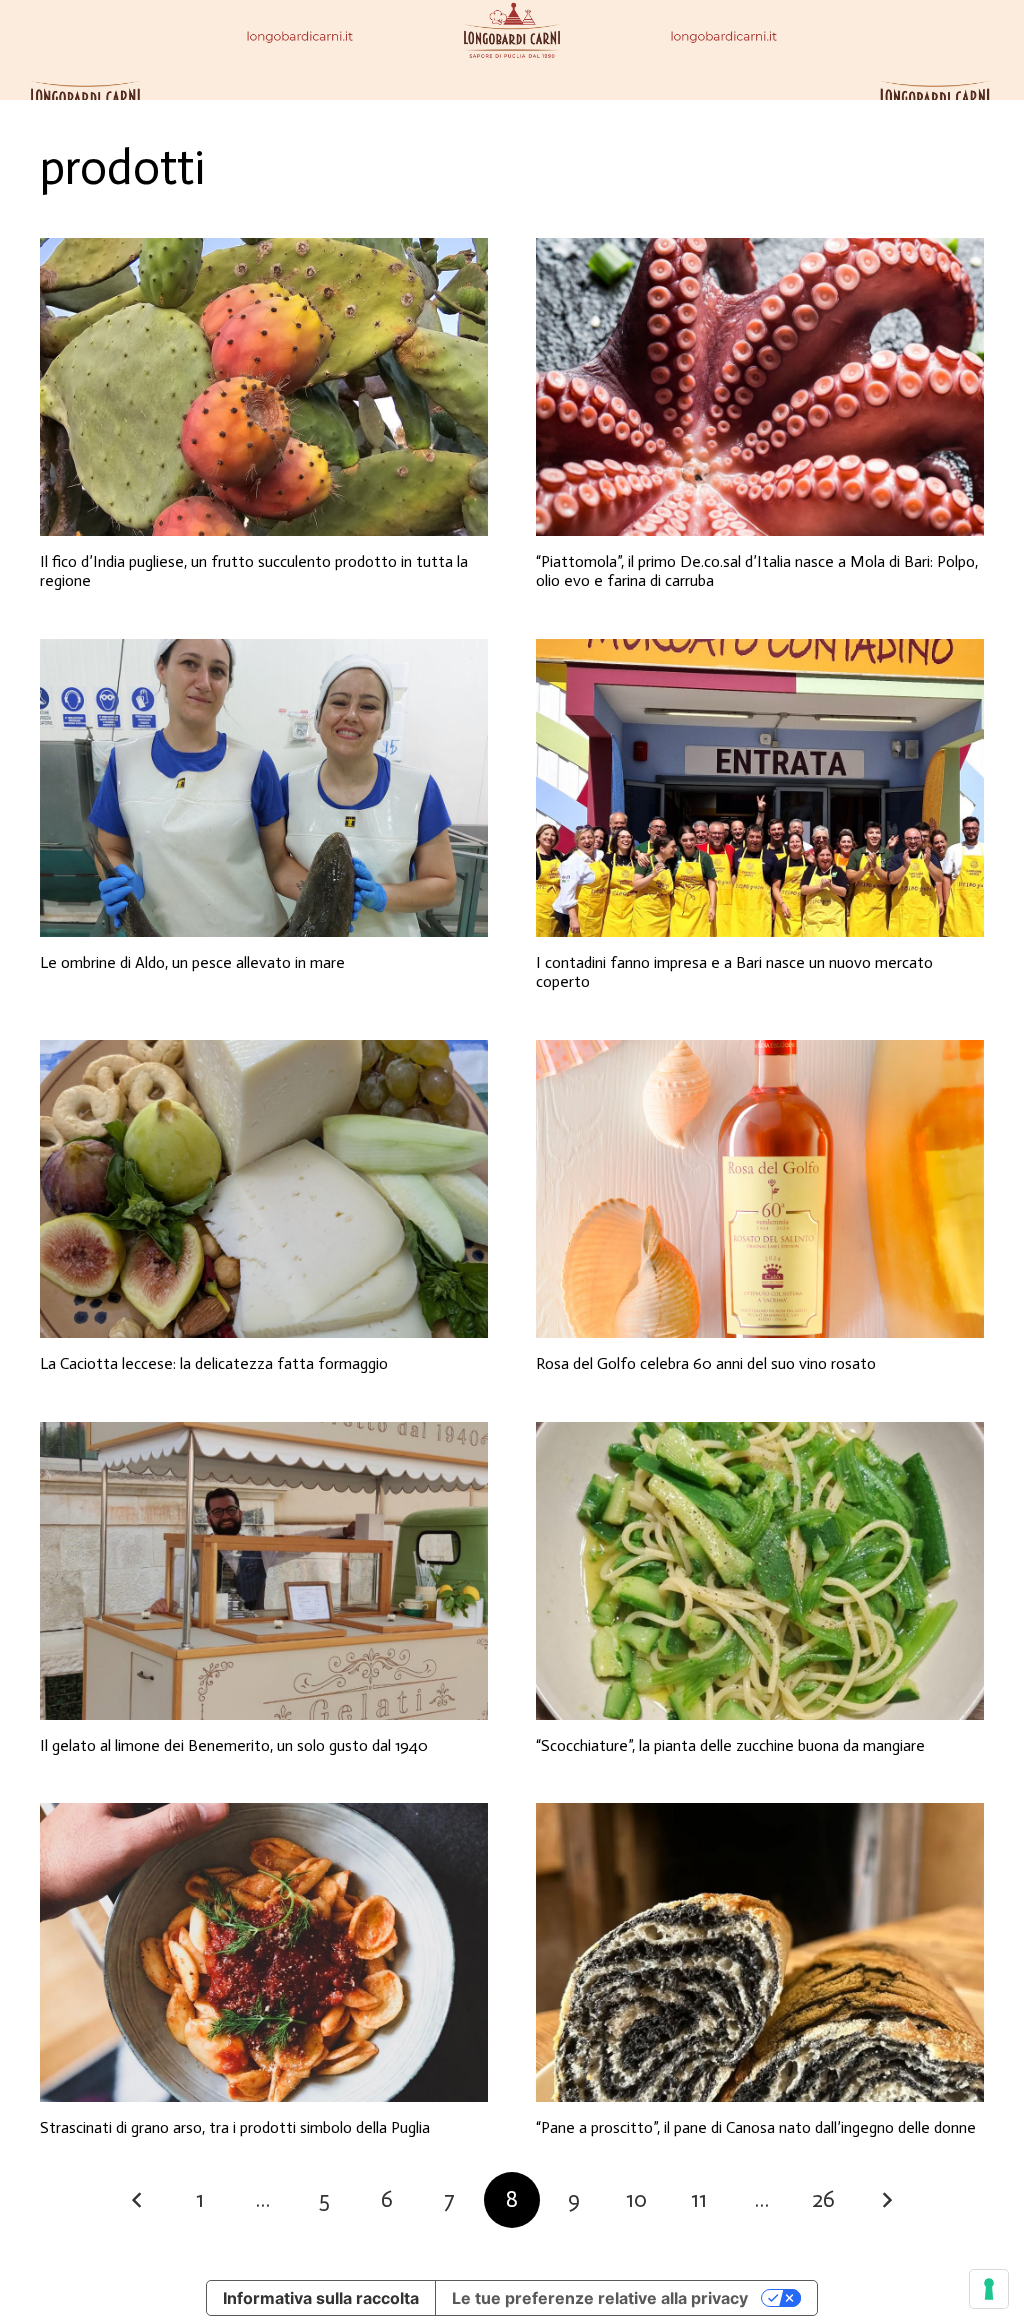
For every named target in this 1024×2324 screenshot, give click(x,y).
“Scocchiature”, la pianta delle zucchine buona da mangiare (730, 1745)
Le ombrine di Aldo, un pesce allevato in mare (192, 962)
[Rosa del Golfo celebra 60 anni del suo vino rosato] (760, 1189)
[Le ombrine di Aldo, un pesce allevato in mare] (264, 788)
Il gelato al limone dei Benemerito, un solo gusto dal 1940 (234, 1745)
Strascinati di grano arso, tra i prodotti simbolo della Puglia (235, 2127)
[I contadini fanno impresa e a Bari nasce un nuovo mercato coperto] (760, 788)
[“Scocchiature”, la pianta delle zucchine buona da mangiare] (760, 1571)
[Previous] (138, 2200)
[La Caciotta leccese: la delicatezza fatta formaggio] (264, 1189)
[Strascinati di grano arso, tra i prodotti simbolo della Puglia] (264, 1952)
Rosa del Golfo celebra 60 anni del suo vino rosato (706, 1363)
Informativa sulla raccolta (321, 2298)
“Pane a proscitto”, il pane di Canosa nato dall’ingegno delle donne (756, 2127)
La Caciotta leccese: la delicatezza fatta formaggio (214, 1363)
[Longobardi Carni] (512, 50)
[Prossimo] (886, 2200)
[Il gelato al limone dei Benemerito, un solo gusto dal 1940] (264, 1571)
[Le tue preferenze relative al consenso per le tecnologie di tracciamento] (989, 2289)
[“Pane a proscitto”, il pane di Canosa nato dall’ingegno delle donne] (760, 1952)
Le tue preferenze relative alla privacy (600, 2298)
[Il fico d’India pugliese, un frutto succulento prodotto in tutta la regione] (264, 387)
